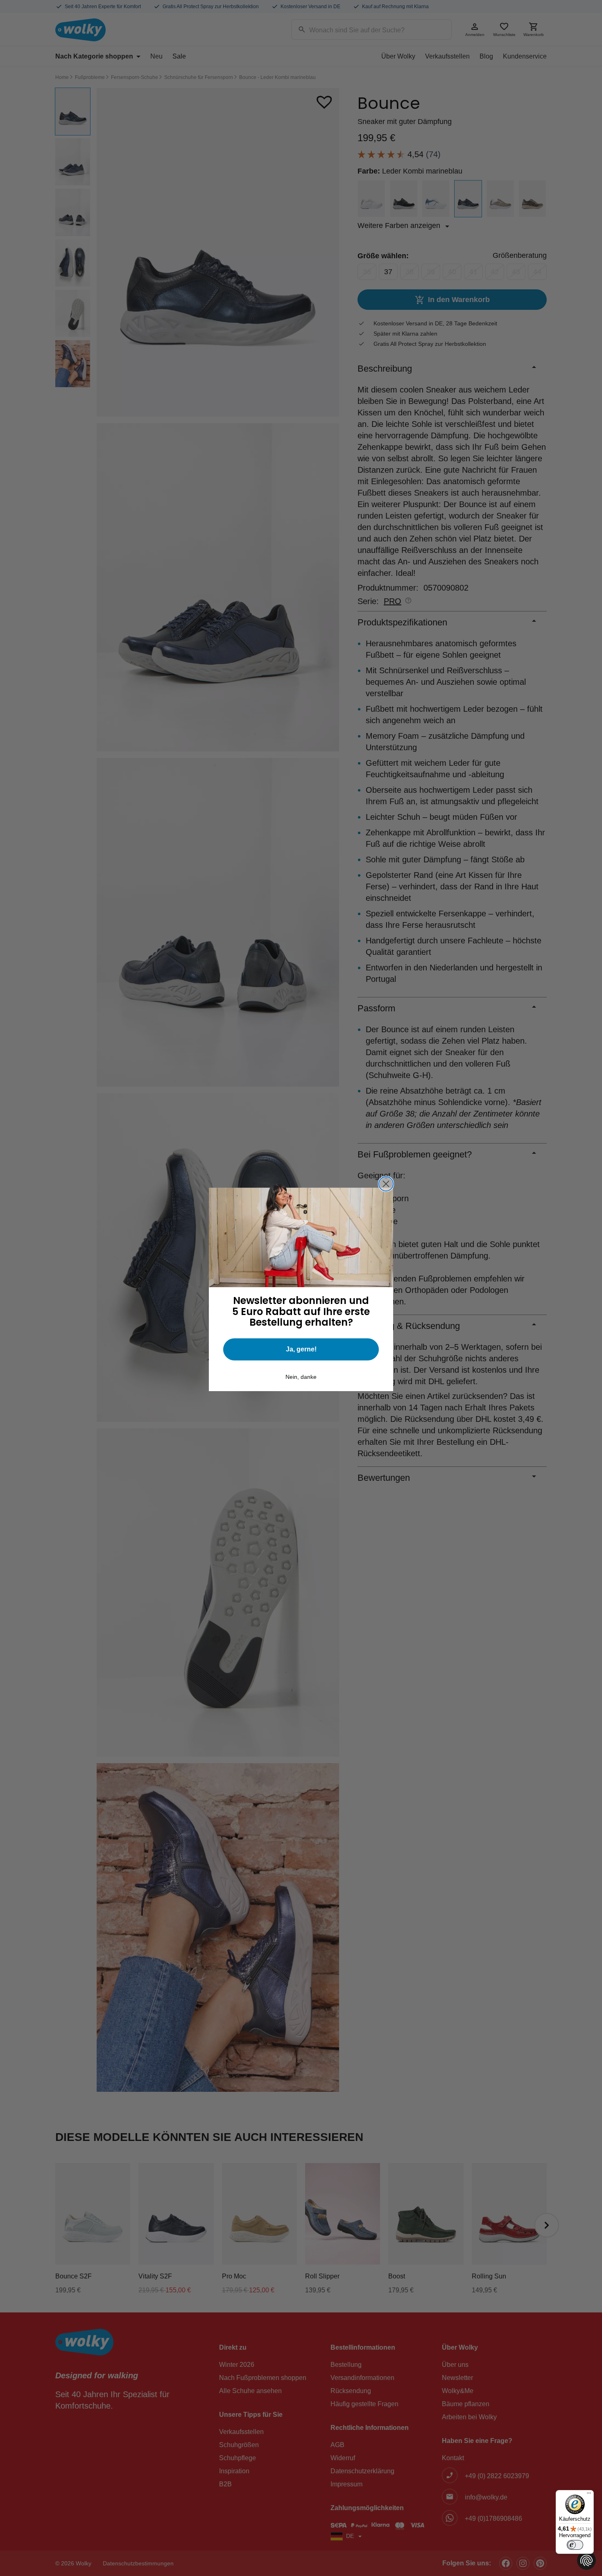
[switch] (575, 2545)
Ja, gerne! (301, 1349)
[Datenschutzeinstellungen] (586, 2560)
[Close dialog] (386, 1184)
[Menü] (589, 2495)
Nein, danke (301, 1377)
